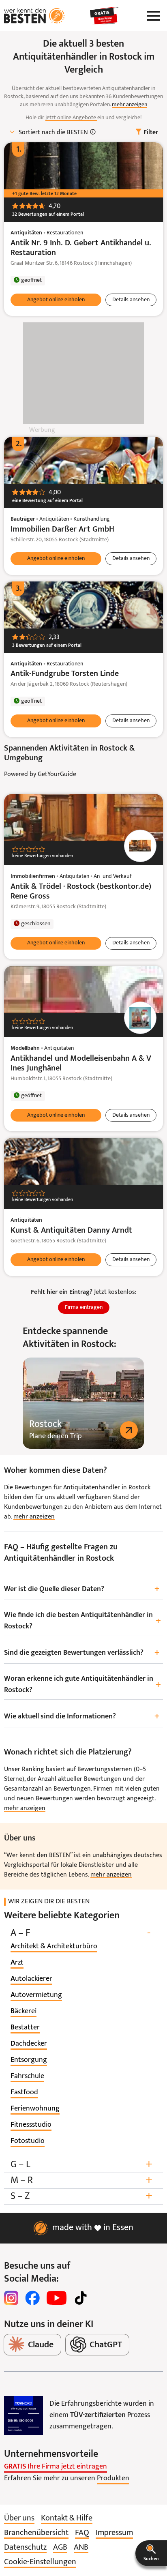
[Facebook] (32, 2298)
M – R (81, 2180)
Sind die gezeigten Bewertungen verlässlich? (82, 1653)
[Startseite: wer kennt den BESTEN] (34, 16)
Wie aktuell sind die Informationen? (82, 1717)
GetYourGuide (57, 774)
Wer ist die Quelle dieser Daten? (82, 1589)
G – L (81, 2165)
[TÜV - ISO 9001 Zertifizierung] (24, 2415)
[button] (151, 2553)
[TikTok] (81, 2298)
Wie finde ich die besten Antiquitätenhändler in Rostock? (82, 1621)
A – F (80, 1933)
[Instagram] (11, 2298)
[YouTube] (57, 2298)
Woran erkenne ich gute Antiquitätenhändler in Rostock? (82, 1685)
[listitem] (54, 1947)
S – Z (81, 2196)
